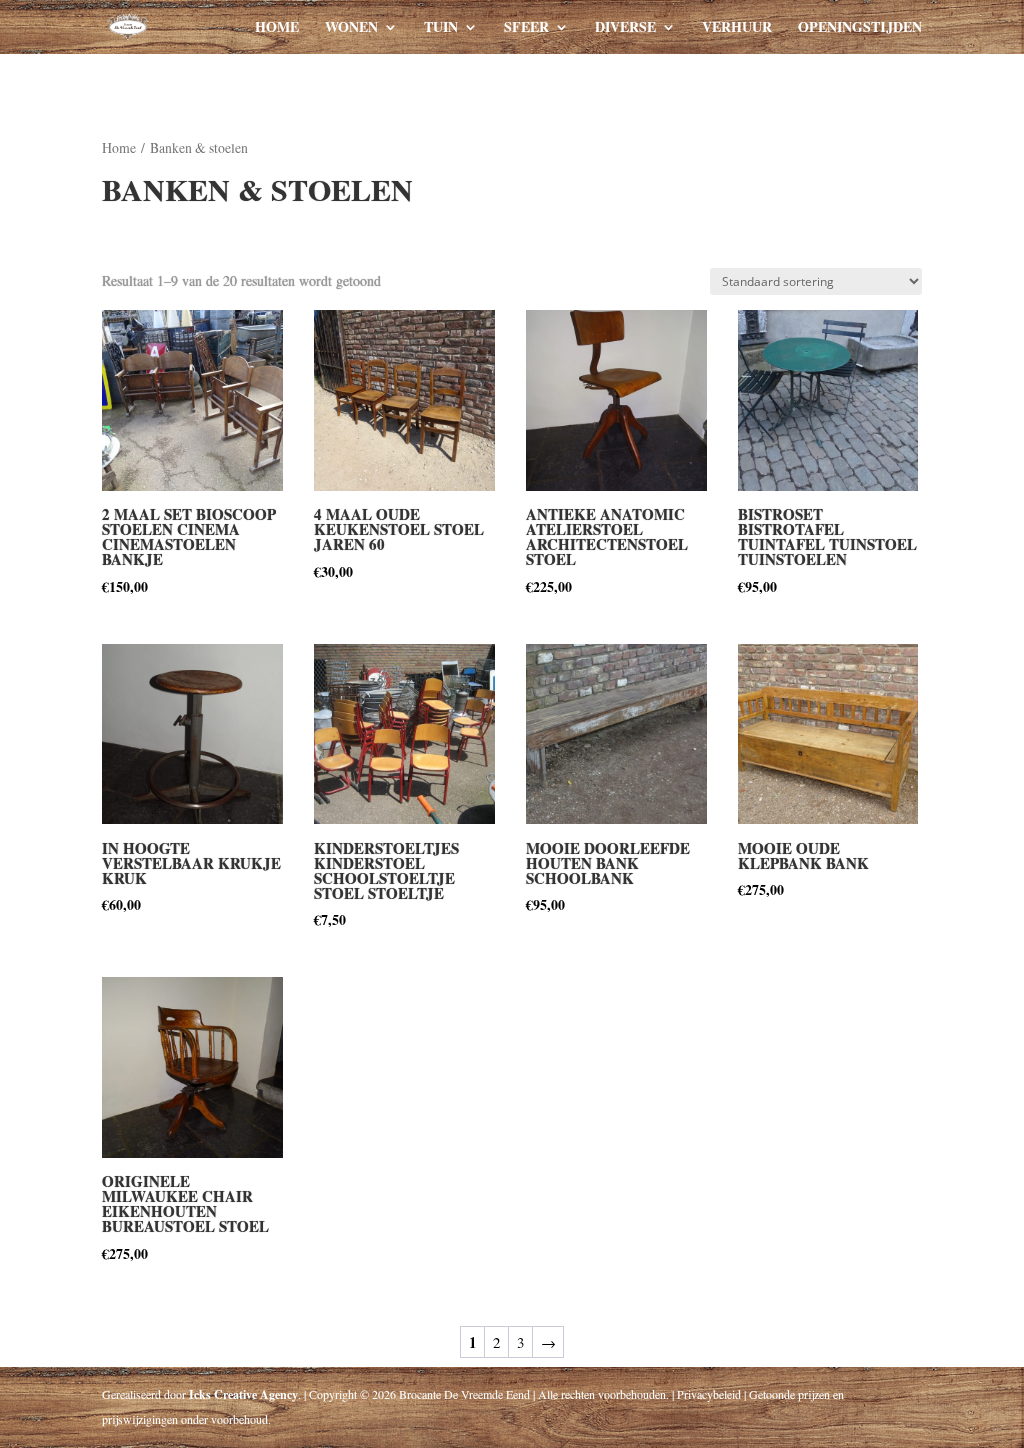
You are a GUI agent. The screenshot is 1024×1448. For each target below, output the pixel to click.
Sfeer (526, 28)
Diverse (625, 28)
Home (277, 28)
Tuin (441, 28)
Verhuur (737, 28)
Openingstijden (860, 28)
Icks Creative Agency (243, 1394)
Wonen (351, 28)
